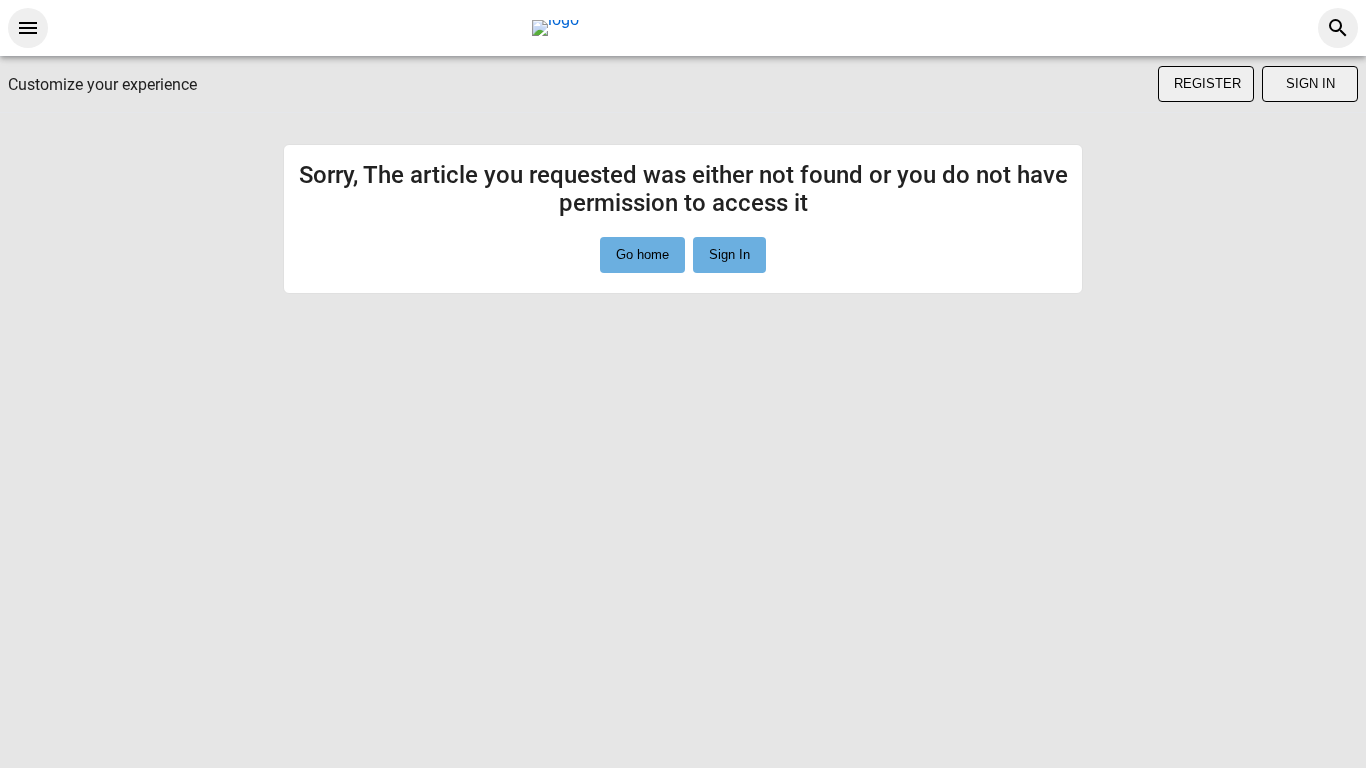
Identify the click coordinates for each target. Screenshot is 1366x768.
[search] (1338, 28)
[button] (729, 255)
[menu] (28, 28)
